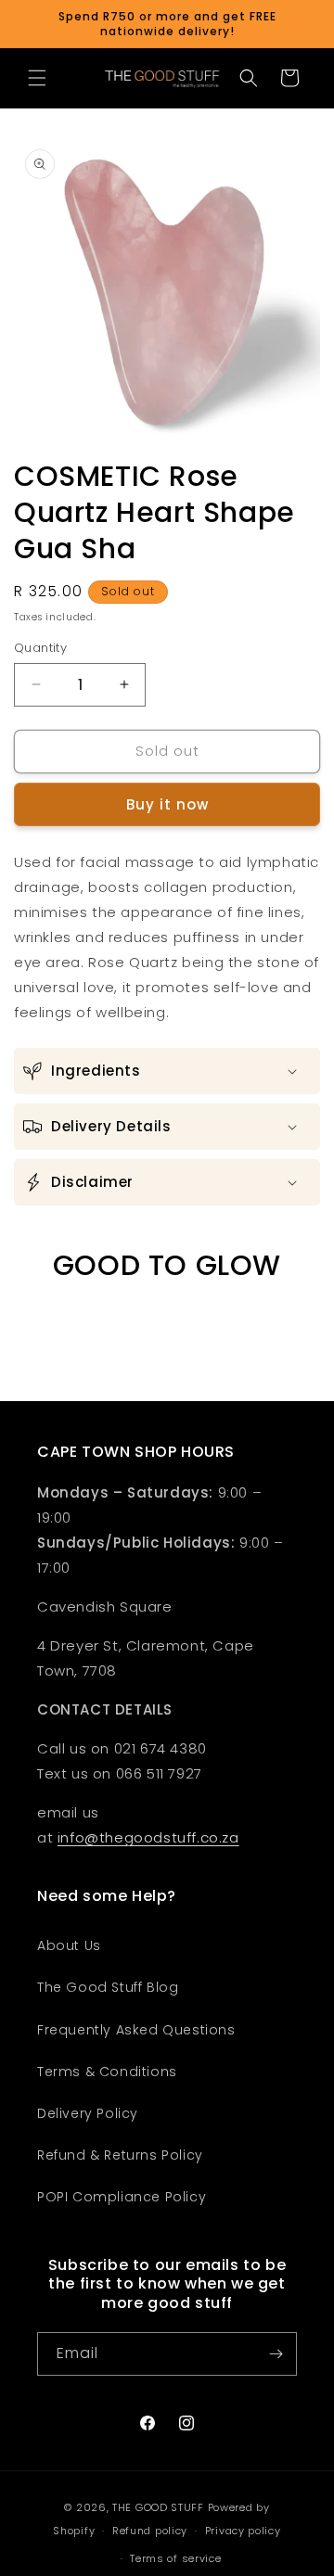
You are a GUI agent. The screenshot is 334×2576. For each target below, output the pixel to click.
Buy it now (167, 804)
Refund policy (150, 2531)
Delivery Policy (88, 2113)
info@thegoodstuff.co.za (148, 1837)
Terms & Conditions (107, 2072)
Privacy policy (243, 2531)
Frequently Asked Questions (136, 2030)
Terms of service (175, 2558)
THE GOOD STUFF (158, 2507)
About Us (69, 1945)
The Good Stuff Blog (108, 1987)
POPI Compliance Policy (122, 2197)
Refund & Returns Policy (120, 2155)
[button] (37, 78)
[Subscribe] (276, 2354)
